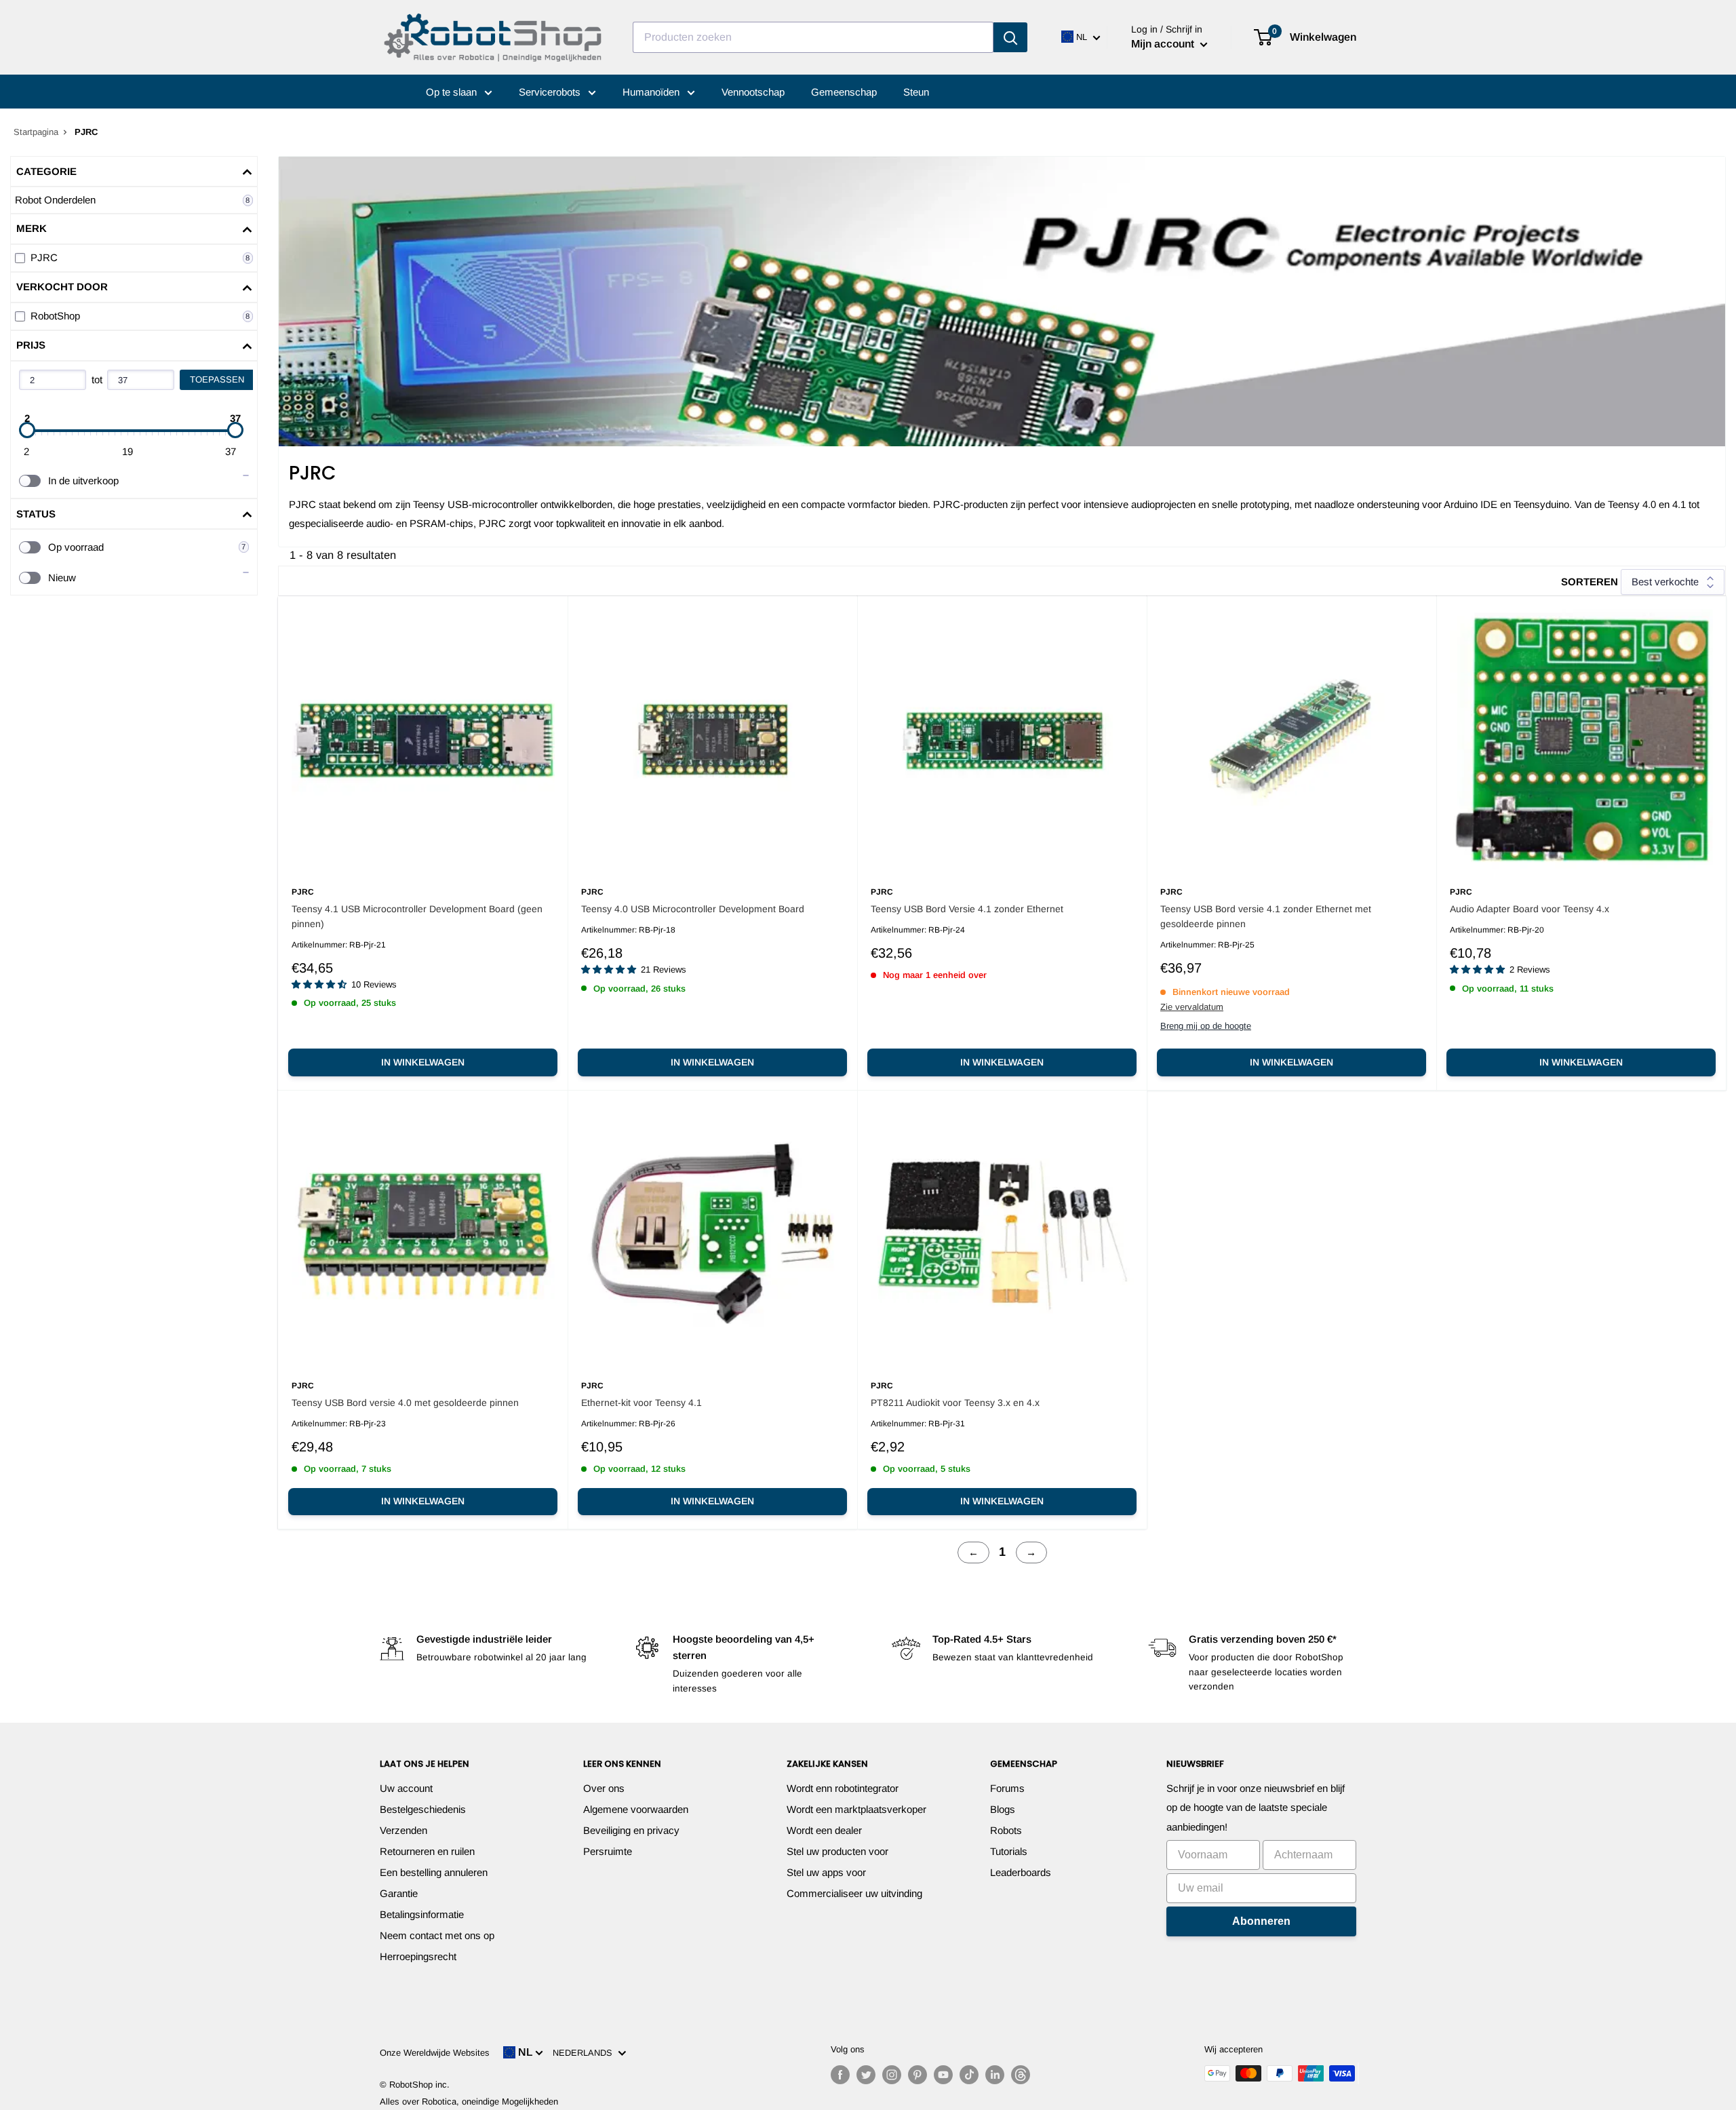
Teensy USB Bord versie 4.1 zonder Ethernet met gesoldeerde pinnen (1266, 916)
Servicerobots (551, 92)
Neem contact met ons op (437, 1935)
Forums (1007, 1788)
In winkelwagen (423, 1062)
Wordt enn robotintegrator (843, 1788)
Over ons (604, 1788)
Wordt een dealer (824, 1830)
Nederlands (585, 2053)
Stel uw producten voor (837, 1851)
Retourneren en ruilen (427, 1851)
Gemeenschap (844, 92)
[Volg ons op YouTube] (943, 2075)
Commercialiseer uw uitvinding (854, 1893)
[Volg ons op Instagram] (892, 2075)
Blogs (1003, 1809)
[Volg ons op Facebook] (840, 2075)
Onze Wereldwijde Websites (435, 2053)
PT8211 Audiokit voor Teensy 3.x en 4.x (955, 1403)
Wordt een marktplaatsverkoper (856, 1809)
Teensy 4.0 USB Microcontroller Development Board (693, 909)
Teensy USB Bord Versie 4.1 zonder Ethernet (967, 909)
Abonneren (1261, 1921)
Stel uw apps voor (826, 1872)
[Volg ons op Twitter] (866, 2075)
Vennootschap (753, 92)
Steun (916, 92)
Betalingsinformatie (422, 1914)
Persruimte (608, 1851)
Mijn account (1164, 44)
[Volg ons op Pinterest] (918, 2075)
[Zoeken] (1010, 37)
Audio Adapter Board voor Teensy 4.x (1530, 909)
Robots (1006, 1830)
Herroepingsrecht (418, 1956)
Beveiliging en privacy (631, 1830)
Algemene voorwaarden (636, 1809)
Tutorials (1009, 1851)
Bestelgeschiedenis (423, 1809)
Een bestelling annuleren (434, 1872)
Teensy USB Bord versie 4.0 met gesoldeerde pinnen (405, 1403)
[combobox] (813, 37)
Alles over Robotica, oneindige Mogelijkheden (469, 2102)
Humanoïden (652, 92)
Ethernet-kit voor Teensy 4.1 (642, 1403)
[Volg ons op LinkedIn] (995, 2075)
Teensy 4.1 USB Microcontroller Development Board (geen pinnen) (417, 916)
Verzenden (403, 1830)
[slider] (27, 430)
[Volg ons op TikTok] (969, 2075)
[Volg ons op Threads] (1021, 2075)
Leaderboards (1021, 1872)
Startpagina (36, 132)
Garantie (399, 1893)
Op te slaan (453, 92)
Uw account (406, 1788)
